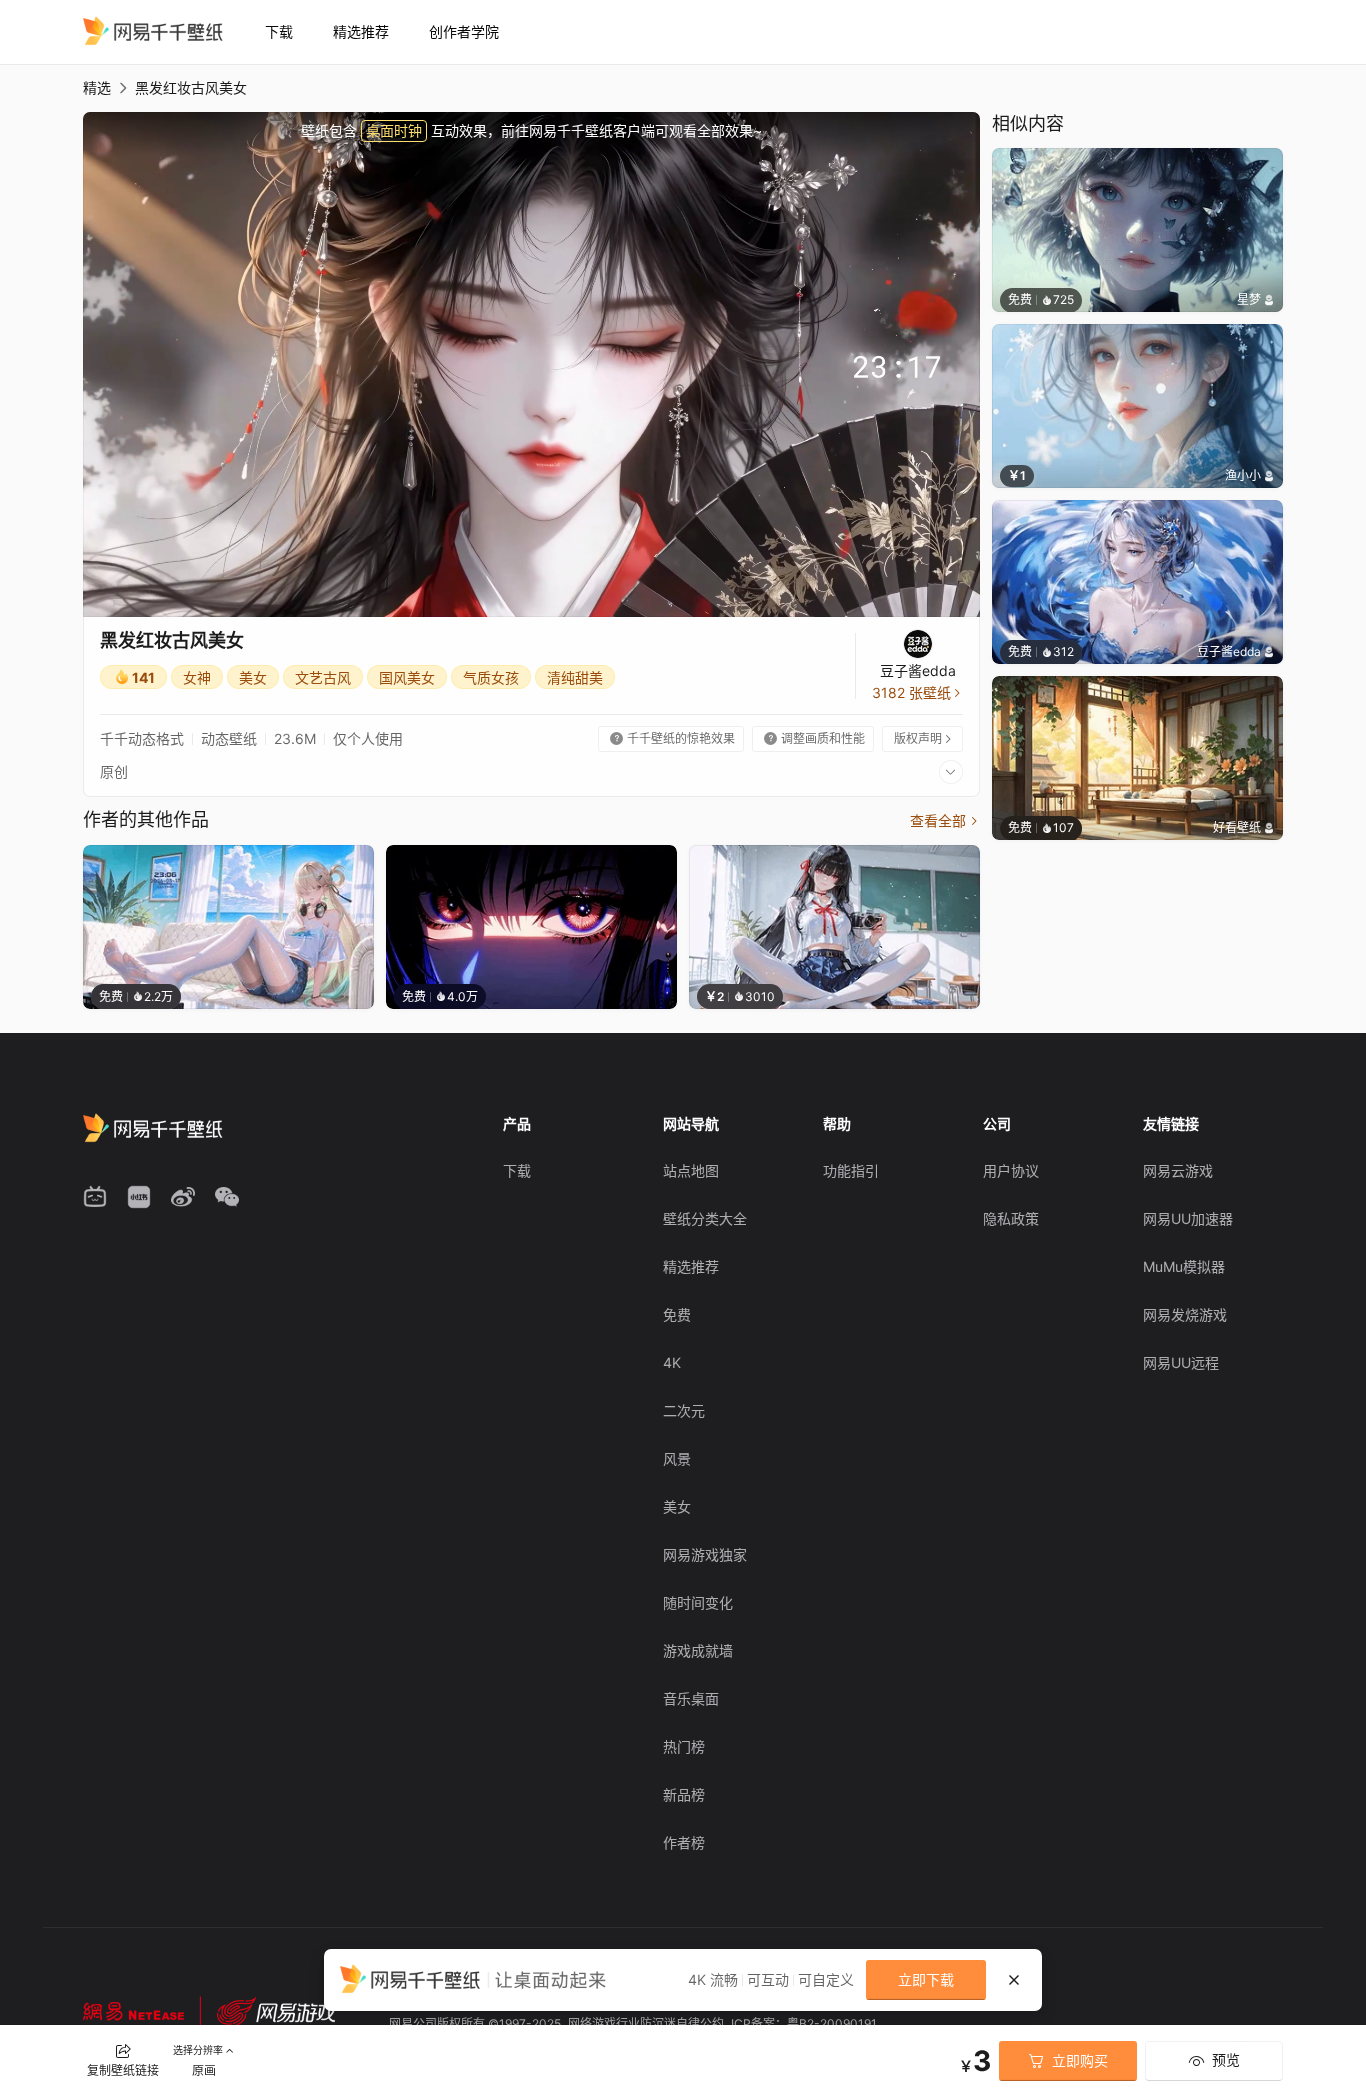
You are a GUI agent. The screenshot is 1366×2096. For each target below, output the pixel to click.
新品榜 (684, 1794)
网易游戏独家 (705, 1554)
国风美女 (407, 677)
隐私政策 (1011, 1218)
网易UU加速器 (1188, 1218)
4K (672, 1362)
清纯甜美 (575, 677)
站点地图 (691, 1170)
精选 (97, 87)
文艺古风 (323, 677)
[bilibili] (95, 1197)
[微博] (183, 1197)
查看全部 (945, 820)
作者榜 (684, 1842)
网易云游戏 (1178, 1170)
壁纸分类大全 (705, 1218)
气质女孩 (491, 677)
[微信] (227, 1197)
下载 (279, 31)
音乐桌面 (691, 1698)
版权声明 (924, 738)
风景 (677, 1458)
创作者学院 (464, 31)
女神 (197, 677)
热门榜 (684, 1746)
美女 (253, 677)
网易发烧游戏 (1185, 1314)
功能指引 (851, 1170)
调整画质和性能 (814, 738)
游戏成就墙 (698, 1650)
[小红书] (139, 1197)
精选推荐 (361, 31)
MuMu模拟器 (1184, 1266)
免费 (677, 1314)
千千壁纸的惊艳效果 (672, 738)
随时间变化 (698, 1602)
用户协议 (1011, 1170)
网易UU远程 (1181, 1362)
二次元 (684, 1410)
